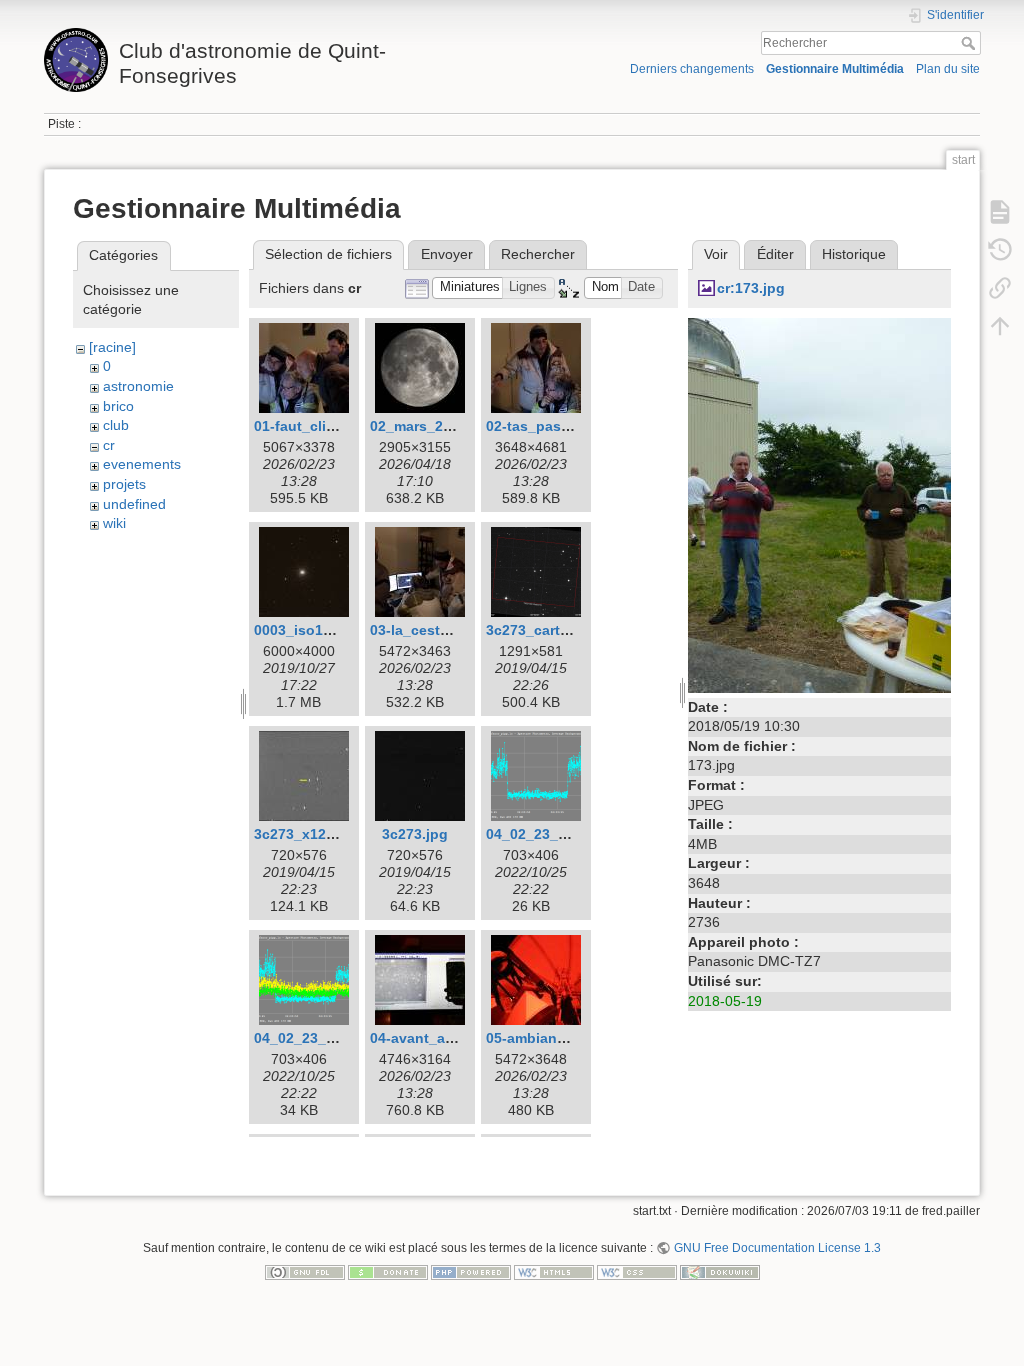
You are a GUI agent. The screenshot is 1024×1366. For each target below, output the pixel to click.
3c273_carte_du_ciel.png (571, 630)
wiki (114, 523)
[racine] (112, 347)
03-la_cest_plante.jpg (443, 630)
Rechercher (970, 43)
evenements (142, 464)
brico (118, 406)
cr (109, 445)
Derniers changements (692, 69)
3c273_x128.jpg (307, 834)
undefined (134, 504)
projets (124, 484)
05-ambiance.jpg (542, 1038)
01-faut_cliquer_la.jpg (328, 426)
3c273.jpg (415, 834)
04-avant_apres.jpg (435, 1038)
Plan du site (948, 69)
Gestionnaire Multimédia (835, 69)
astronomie (138, 386)
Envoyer (447, 254)
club (116, 425)
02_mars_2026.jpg (431, 426)
